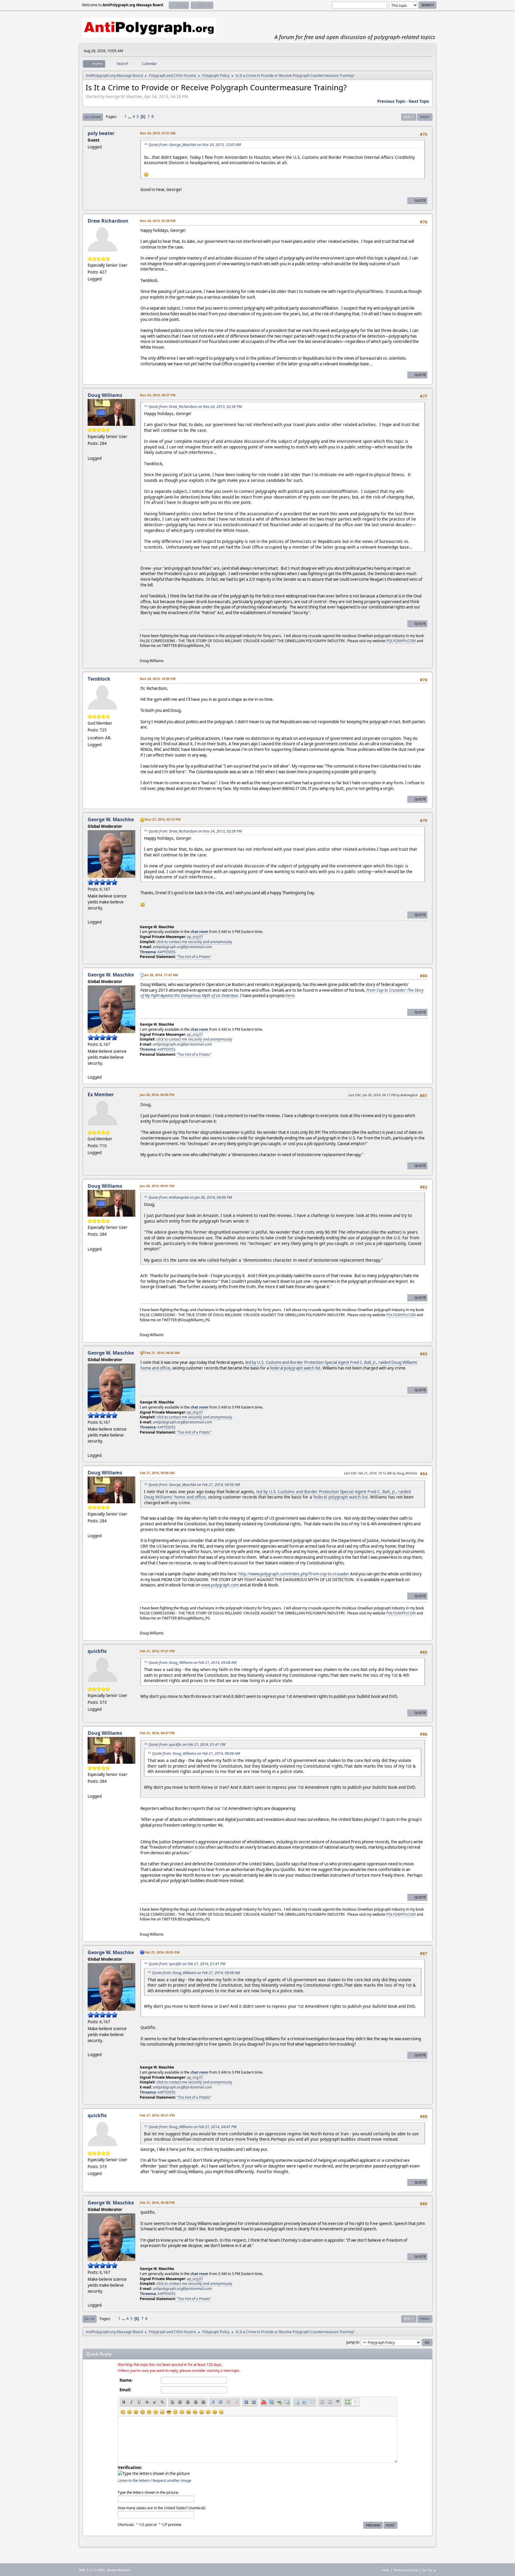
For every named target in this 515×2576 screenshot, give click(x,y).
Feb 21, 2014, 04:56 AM (162, 1353)
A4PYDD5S (166, 952)
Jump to (353, 2342)
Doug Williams (105, 395)
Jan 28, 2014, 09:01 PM (157, 1186)
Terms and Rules (406, 2570)
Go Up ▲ (429, 2570)
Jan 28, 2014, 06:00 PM (157, 1095)
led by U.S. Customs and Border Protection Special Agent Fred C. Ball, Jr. (311, 1362)
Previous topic (391, 101)
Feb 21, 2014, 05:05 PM (162, 1952)
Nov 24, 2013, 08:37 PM (158, 395)
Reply (409, 117)
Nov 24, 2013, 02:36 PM (158, 221)
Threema (148, 952)
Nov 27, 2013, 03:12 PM (163, 819)
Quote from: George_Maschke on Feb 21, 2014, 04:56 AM (194, 1485)
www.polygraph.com (220, 1585)
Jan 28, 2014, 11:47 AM (161, 975)
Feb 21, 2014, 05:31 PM (157, 2115)
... (130, 117)
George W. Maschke (111, 819)
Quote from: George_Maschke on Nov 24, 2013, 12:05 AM (195, 145)
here (290, 996)
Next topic (419, 101)
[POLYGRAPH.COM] (90, 451)
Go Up (90, 2319)
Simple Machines (119, 2570)
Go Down (93, 117)
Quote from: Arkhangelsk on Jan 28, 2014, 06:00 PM (190, 1197)
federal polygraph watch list (295, 1368)
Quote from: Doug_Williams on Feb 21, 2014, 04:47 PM (192, 2127)
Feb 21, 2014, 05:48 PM (157, 2202)
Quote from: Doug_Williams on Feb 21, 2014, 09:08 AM (192, 1663)
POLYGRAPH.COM (401, 641)
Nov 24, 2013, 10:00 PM (158, 679)
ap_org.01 (195, 937)
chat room (199, 932)
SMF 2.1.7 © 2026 (92, 2570)
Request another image (172, 2480)
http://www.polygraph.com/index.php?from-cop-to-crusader (294, 1574)
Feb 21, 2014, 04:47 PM (157, 1733)
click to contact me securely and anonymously (194, 942)
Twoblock (99, 679)
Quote (420, 200)
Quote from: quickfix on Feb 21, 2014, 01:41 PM (187, 1744)
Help (386, 2570)
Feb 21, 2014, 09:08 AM (157, 1473)
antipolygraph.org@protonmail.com (182, 947)
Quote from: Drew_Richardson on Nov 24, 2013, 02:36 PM (195, 407)
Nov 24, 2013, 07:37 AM (158, 133)
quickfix (97, 1651)
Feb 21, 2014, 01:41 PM (157, 1651)
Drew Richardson (108, 221)
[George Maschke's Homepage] (90, 915)
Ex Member (101, 1094)
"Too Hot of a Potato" (194, 957)
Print (425, 117)
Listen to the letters (134, 2480)
